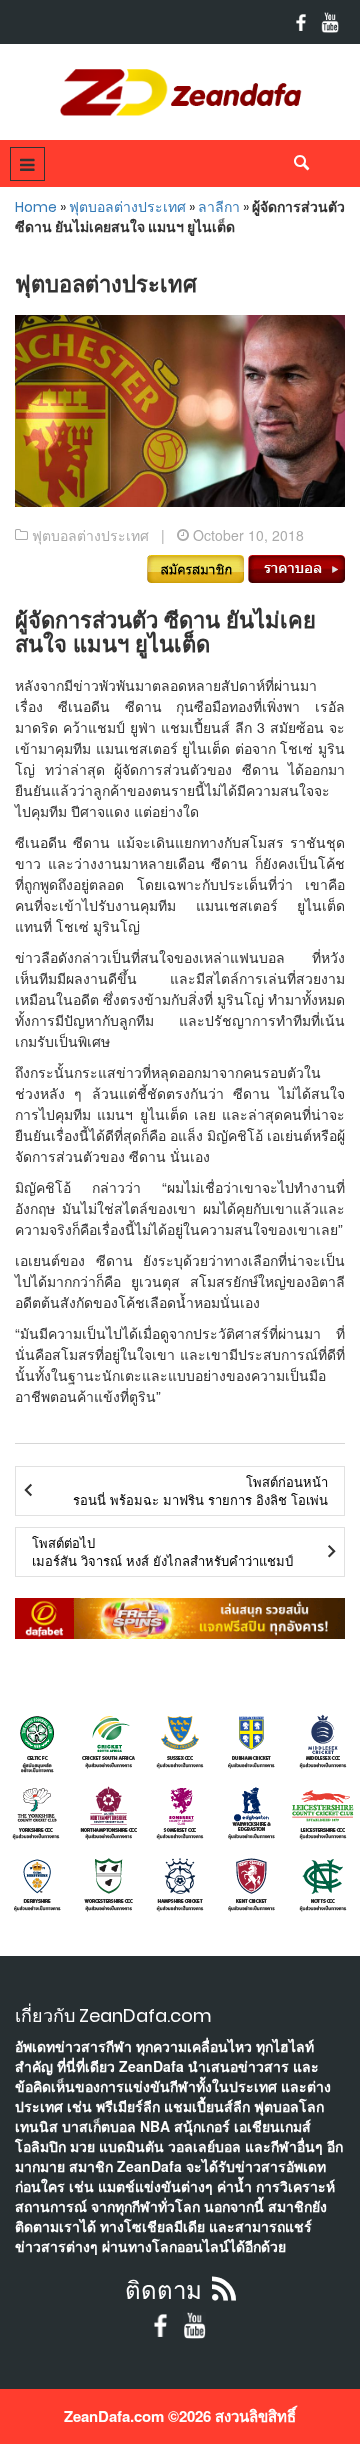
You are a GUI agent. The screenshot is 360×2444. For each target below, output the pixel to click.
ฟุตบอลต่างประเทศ (127, 207)
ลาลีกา (219, 207)
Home (36, 207)
